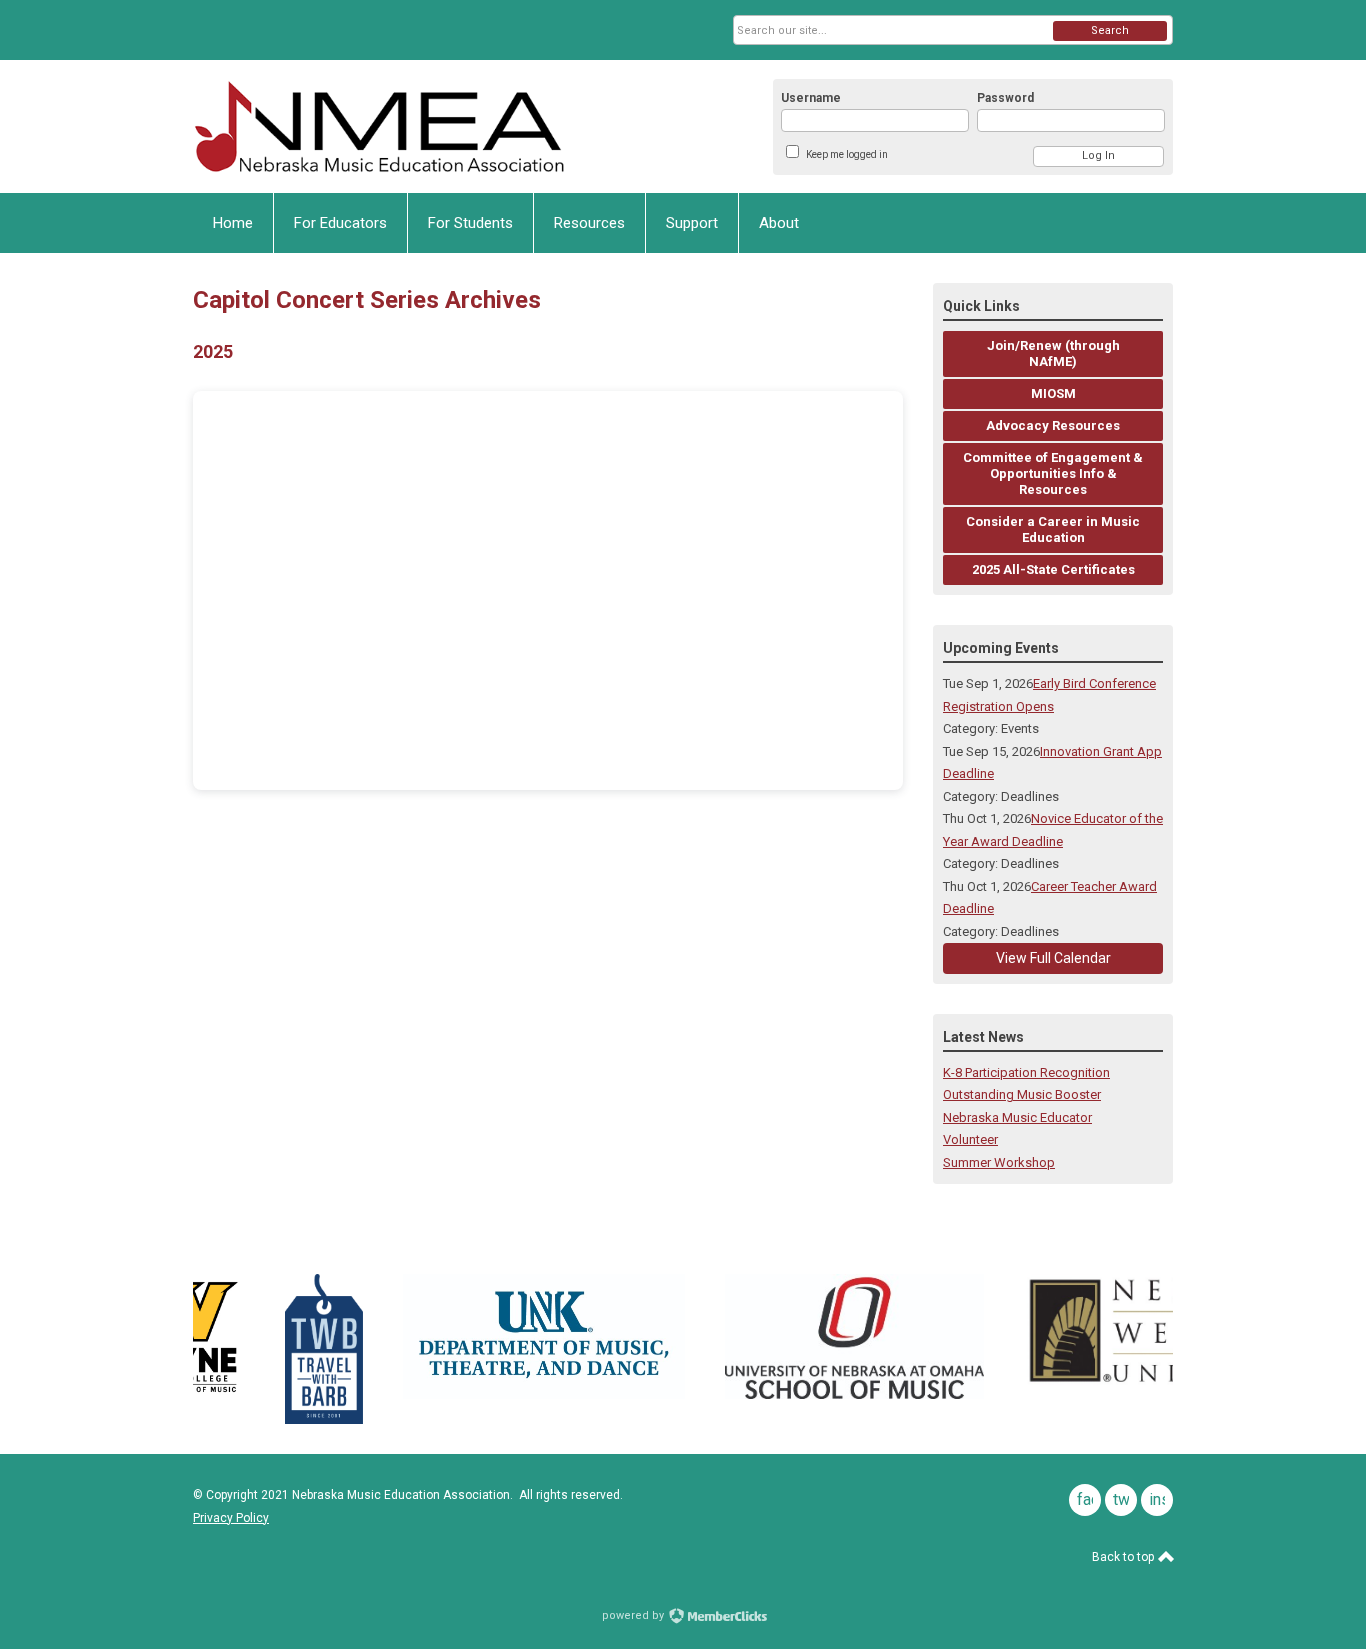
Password (1005, 98)
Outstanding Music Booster (1022, 1094)
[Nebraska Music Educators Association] (389, 126)
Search (1110, 30)
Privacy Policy (231, 1518)
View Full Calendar (1053, 958)
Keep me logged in (847, 154)
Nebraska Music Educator (1017, 1117)
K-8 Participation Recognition (1026, 1072)
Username (811, 98)
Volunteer (970, 1139)
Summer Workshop (999, 1162)
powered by (634, 1615)
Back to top (1124, 1557)
